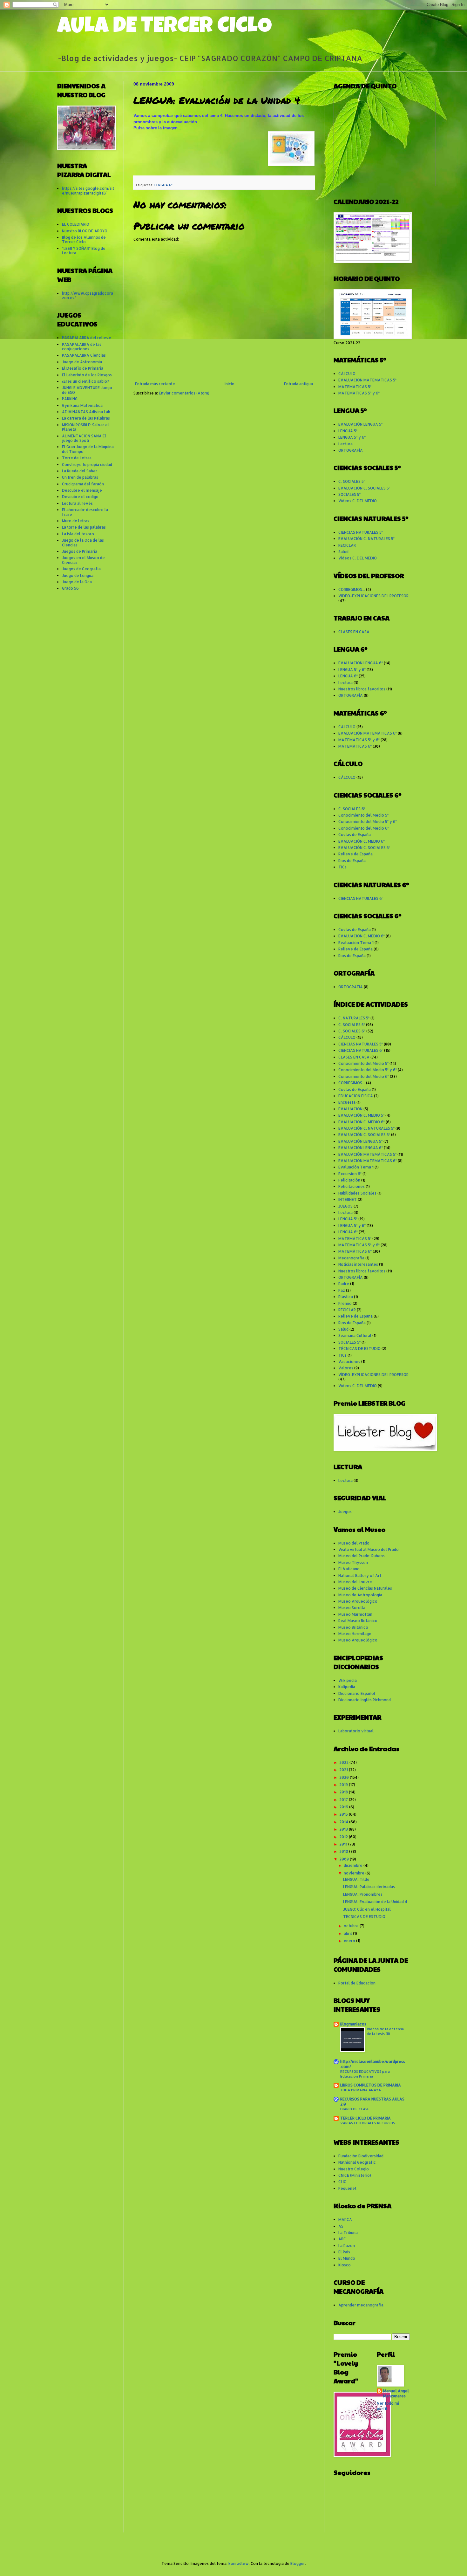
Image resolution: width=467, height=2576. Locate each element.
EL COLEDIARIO (76, 224)
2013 (344, 1829)
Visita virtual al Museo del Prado (369, 1549)
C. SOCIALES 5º (352, 481)
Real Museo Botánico (358, 1621)
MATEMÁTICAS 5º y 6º (359, 393)
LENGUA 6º (163, 185)
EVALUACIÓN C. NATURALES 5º (366, 539)
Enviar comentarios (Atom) (184, 393)
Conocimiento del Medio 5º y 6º (368, 822)
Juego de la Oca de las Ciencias (83, 542)
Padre (344, 1284)
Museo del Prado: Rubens (362, 1556)
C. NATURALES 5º (354, 1018)
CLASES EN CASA (354, 632)
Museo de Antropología (360, 1595)
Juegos (345, 1512)
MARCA (345, 2220)
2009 (345, 1859)
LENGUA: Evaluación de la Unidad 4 (375, 1902)
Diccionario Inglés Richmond (365, 1700)
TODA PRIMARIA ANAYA (361, 2090)
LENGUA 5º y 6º (352, 437)
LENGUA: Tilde (356, 1879)
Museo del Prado (354, 1543)
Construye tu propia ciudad (87, 465)
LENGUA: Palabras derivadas (369, 1887)
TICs (342, 867)
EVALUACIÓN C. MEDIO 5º (361, 1115)
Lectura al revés (77, 503)
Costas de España (355, 835)
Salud (343, 552)
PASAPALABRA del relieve (87, 338)
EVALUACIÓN (350, 1109)
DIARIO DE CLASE (355, 2109)
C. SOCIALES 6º (352, 809)
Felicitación (349, 1180)
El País (344, 2252)
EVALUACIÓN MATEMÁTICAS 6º (368, 733)
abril (348, 1933)
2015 (344, 1814)
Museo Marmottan (355, 1614)
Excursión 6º (350, 1174)
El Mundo (347, 2258)
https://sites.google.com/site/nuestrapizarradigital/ (88, 191)
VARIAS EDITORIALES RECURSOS (368, 2123)
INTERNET (348, 1199)
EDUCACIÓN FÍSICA (356, 1096)
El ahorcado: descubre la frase (85, 512)
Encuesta (347, 1102)
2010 (344, 1851)
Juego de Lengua (78, 575)
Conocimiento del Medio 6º (364, 828)
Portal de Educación (357, 1983)
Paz (342, 1290)
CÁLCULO (347, 374)
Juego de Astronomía (82, 362)
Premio (345, 1303)
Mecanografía (351, 1258)
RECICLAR (347, 545)
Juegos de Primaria (80, 551)
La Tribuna (348, 2233)
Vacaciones (349, 1362)
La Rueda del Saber (80, 471)
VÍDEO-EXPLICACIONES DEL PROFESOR (373, 596)
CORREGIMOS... (352, 589)
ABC (342, 2239)
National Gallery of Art (360, 1576)
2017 (344, 1800)
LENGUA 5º (348, 431)
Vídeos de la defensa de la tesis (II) (385, 2031)
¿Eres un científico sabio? (86, 381)
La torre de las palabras (84, 527)
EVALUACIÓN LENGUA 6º (361, 663)
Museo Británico (353, 1627)
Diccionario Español (357, 1693)
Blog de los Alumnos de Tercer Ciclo (84, 240)
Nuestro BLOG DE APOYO (85, 231)
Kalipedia (347, 1687)
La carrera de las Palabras (86, 418)
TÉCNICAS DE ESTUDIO (359, 1349)
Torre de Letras (77, 458)
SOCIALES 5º (349, 494)
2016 (344, 1807)
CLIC (342, 2182)
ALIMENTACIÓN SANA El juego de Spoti (84, 438)
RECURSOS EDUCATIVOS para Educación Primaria (365, 2074)
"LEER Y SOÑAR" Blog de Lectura (84, 251)
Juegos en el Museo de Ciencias (83, 560)
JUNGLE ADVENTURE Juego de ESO (87, 390)
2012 (344, 1837)
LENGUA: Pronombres (363, 1894)
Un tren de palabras (80, 477)
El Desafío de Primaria (83, 368)
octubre (352, 1926)
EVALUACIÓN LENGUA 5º (360, 424)
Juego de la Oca (77, 582)
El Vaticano (349, 1569)
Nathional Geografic (357, 2162)
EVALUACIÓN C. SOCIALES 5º (364, 488)
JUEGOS (345, 1206)
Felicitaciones (352, 1186)
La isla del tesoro (78, 534)
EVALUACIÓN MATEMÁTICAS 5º (367, 380)
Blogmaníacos (353, 2024)
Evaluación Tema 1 (356, 943)
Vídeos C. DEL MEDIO (358, 501)
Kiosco (345, 2265)
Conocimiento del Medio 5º (363, 815)
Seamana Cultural (355, 1336)
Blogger (298, 2563)
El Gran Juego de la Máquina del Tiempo (88, 449)
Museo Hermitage (355, 1634)
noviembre (355, 1873)
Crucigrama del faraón (83, 484)
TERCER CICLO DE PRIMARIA (365, 2118)
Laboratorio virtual (356, 1731)
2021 (344, 1770)
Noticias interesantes (358, 1264)
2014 (344, 1822)
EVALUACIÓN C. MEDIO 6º (362, 841)
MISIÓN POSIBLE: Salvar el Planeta (85, 427)
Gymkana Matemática (82, 405)
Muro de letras (76, 521)
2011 (344, 1844)
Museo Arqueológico (358, 1601)
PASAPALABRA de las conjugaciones (82, 347)
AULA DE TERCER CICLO (165, 28)
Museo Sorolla (352, 1608)
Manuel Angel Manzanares (396, 2394)
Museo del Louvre (355, 1582)
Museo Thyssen (353, 1562)
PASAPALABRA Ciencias (84, 355)
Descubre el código (80, 497)
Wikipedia (348, 1680)
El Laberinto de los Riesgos (87, 375)
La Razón (347, 2246)
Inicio (230, 384)
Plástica (346, 1297)
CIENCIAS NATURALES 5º (361, 532)
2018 (344, 1792)
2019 (344, 1785)
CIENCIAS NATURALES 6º (361, 898)
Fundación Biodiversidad (361, 2156)
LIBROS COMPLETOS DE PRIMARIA (371, 2085)
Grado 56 (70, 588)
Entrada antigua (298, 384)
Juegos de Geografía (81, 569)
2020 (345, 1777)
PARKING (70, 399)
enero (350, 1941)
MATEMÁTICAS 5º (355, 387)
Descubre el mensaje (82, 490)
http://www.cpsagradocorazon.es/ (88, 295)
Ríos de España (352, 861)
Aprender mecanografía (361, 2305)
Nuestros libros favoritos (362, 689)
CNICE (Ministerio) (355, 2175)
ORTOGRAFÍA (351, 450)
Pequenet (347, 2188)
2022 (344, 1762)
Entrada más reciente (155, 384)
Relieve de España (355, 854)
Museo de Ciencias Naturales (365, 1588)
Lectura (345, 444)
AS (341, 2226)
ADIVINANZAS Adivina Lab (86, 412)
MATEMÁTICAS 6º (355, 746)
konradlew (239, 2563)
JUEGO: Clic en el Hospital (367, 1909)
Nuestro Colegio (354, 2169)
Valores (346, 1368)
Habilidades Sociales (357, 1193)
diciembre (354, 1865)
